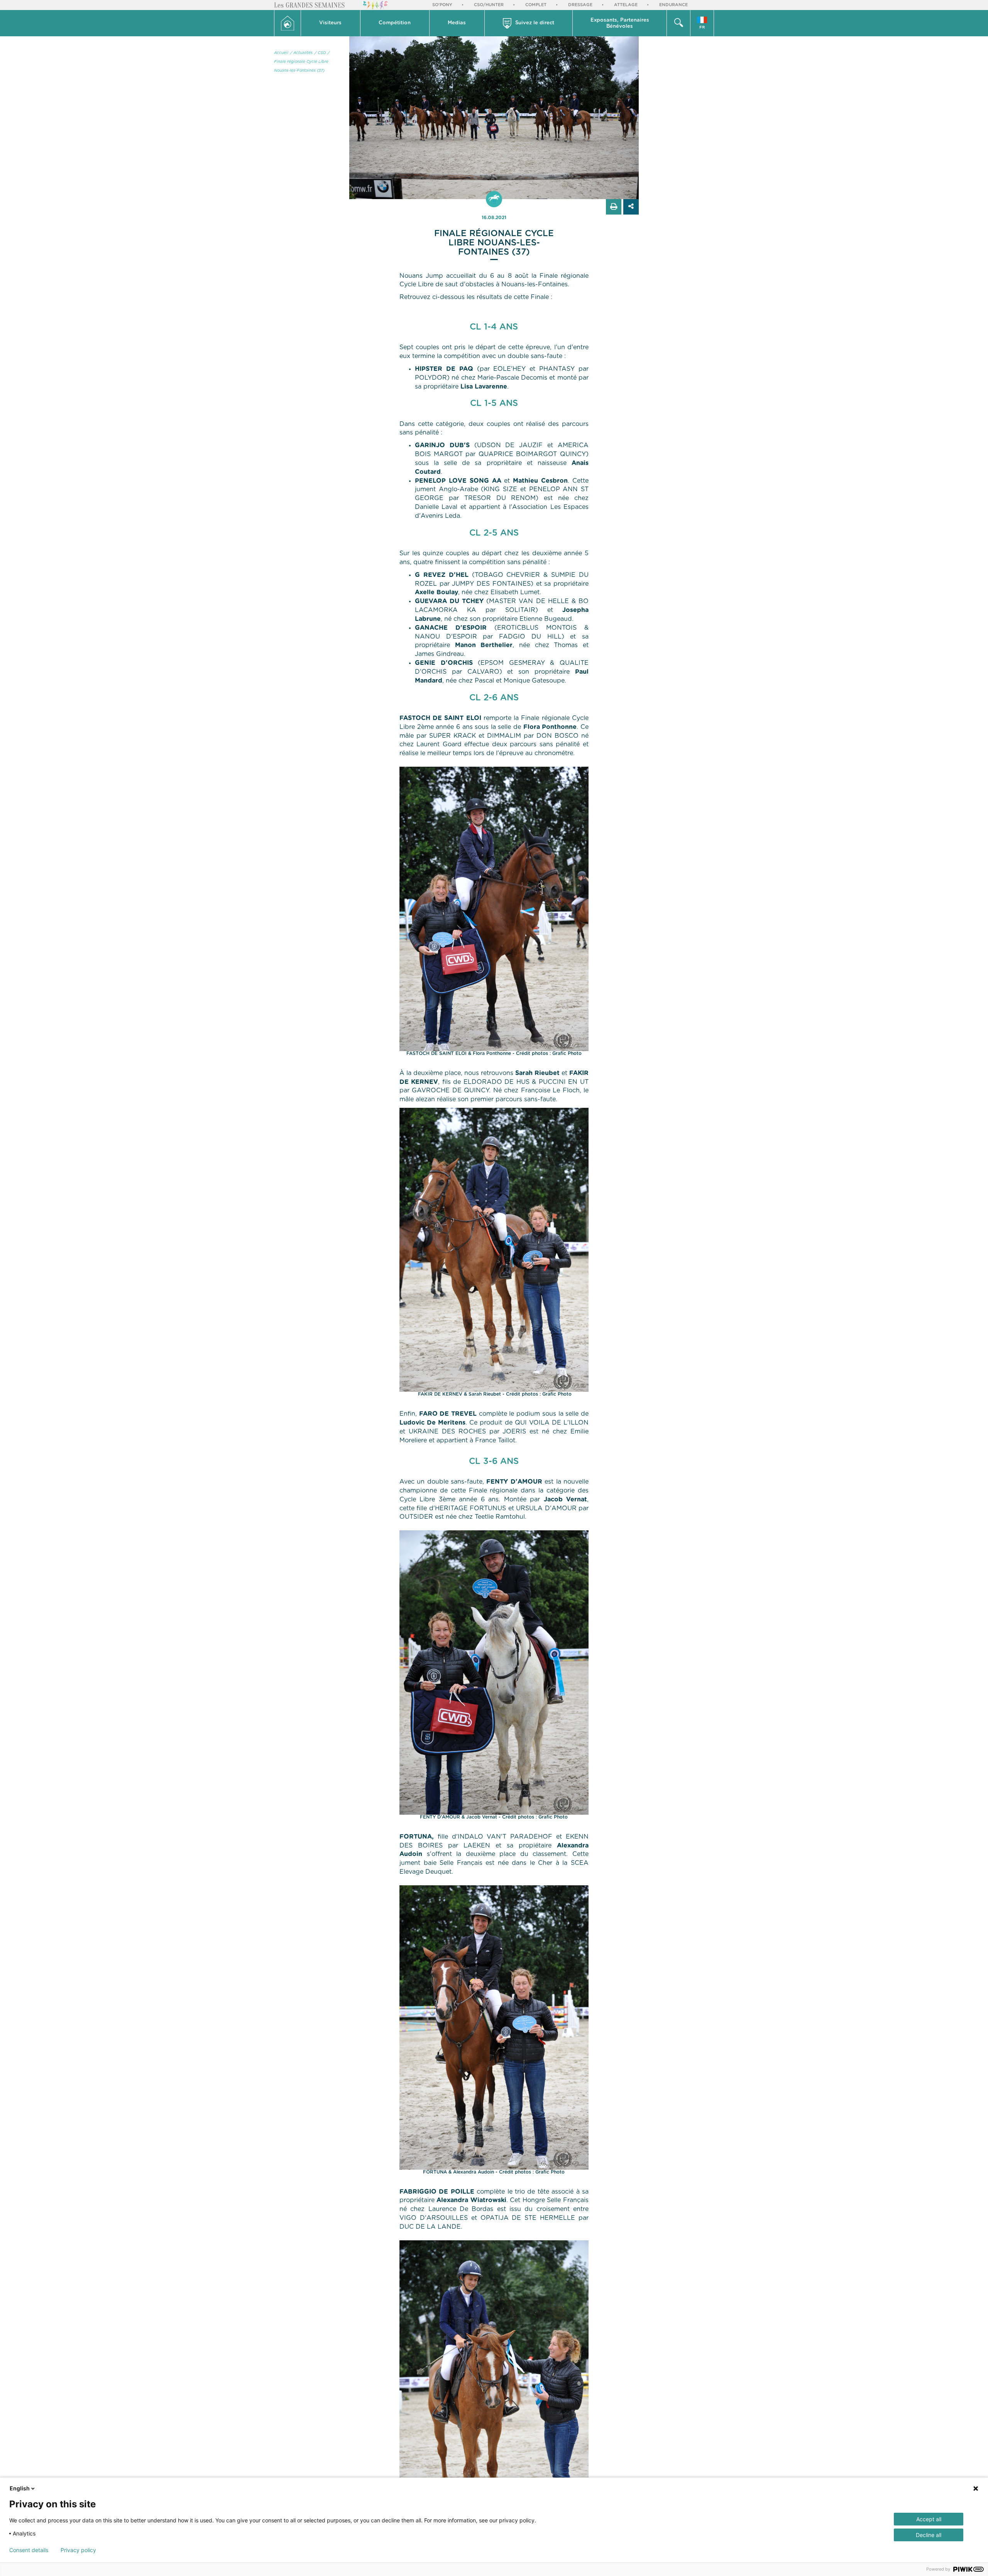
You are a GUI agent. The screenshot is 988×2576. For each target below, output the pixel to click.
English (20, 2488)
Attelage (626, 5)
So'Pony (442, 5)
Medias (457, 23)
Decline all (929, 2535)
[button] (331, 23)
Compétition (395, 23)
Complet (536, 5)
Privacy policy (78, 2550)
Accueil (281, 53)
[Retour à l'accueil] (288, 23)
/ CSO (320, 53)
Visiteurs (330, 23)
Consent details (29, 2550)
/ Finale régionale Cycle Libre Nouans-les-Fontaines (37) (302, 62)
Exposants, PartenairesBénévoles (620, 23)
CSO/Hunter (489, 5)
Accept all (929, 2519)
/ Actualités (301, 53)
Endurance (673, 5)
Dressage (580, 5)
